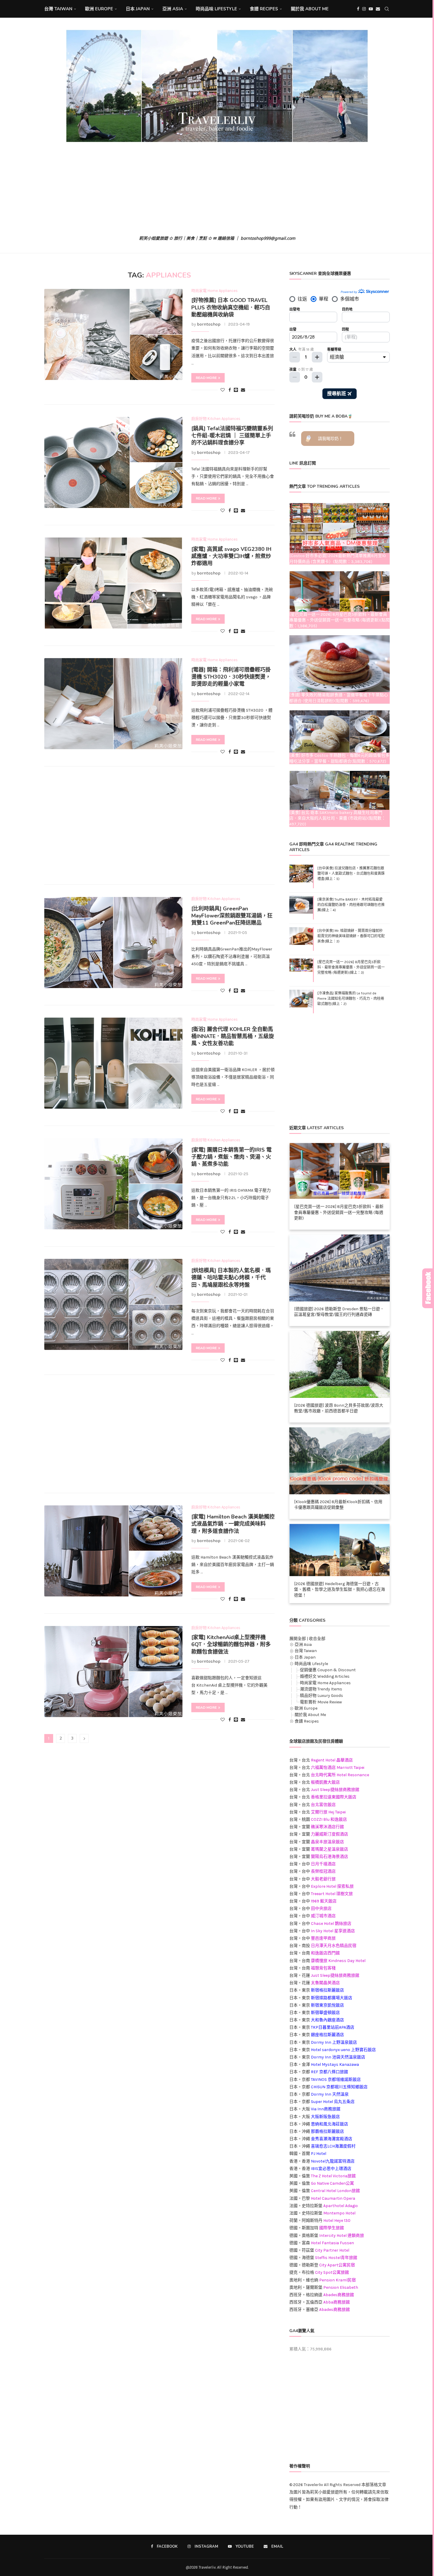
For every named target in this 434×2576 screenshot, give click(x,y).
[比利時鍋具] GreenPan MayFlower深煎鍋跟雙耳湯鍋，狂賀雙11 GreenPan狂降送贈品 (232, 916)
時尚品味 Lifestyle (216, 9)
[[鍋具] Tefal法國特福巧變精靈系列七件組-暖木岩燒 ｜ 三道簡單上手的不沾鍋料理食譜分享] (113, 462)
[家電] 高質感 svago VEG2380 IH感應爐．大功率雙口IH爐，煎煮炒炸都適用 (231, 556)
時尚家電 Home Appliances (325, 1683)
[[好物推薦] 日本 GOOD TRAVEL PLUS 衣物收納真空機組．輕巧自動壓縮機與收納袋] (113, 334)
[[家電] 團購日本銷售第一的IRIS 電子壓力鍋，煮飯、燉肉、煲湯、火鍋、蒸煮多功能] (113, 1184)
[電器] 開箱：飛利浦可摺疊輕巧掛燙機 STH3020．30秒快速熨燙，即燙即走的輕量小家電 (231, 677)
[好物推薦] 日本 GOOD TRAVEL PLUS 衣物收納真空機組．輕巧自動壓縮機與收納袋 (231, 307)
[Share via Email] (243, 390)
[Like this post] (223, 390)
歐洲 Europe (99, 9)
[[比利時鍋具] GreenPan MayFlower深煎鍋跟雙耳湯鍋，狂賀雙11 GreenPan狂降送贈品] (113, 943)
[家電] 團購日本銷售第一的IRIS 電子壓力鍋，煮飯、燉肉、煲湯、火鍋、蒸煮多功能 (231, 1157)
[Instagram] (364, 9)
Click (428, 1288)
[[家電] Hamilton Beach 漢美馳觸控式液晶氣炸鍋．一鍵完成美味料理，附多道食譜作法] (113, 1551)
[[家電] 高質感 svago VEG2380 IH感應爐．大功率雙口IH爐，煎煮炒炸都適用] (113, 583)
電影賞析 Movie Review (321, 1702)
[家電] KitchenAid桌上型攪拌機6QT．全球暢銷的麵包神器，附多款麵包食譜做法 (231, 1645)
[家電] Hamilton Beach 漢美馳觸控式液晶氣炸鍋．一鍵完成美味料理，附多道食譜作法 (233, 1524)
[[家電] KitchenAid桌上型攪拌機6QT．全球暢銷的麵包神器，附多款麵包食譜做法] (113, 1672)
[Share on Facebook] (230, 390)
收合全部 (317, 1639)
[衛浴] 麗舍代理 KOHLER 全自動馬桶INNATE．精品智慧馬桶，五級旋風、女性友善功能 (233, 1036)
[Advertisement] (217, 189)
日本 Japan (138, 9)
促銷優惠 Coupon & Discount (328, 1670)
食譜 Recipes (264, 9)
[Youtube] (371, 9)
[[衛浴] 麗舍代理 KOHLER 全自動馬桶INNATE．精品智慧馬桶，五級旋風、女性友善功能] (113, 1063)
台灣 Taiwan (58, 9)
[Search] (387, 9)
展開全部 (298, 1639)
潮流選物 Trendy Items (321, 1689)
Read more (206, 378)
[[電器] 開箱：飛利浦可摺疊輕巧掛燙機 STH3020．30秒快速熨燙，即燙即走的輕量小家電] (113, 704)
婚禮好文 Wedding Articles (325, 1676)
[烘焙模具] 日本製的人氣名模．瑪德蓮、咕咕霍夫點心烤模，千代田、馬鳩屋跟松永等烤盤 (231, 1278)
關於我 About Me (310, 9)
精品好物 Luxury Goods (322, 1696)
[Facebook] (358, 9)
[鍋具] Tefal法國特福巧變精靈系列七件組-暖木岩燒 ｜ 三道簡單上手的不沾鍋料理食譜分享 (232, 436)
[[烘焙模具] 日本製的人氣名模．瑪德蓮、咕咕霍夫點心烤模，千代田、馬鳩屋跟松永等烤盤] (113, 1304)
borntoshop (209, 324)
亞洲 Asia (173, 9)
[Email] (378, 9)
